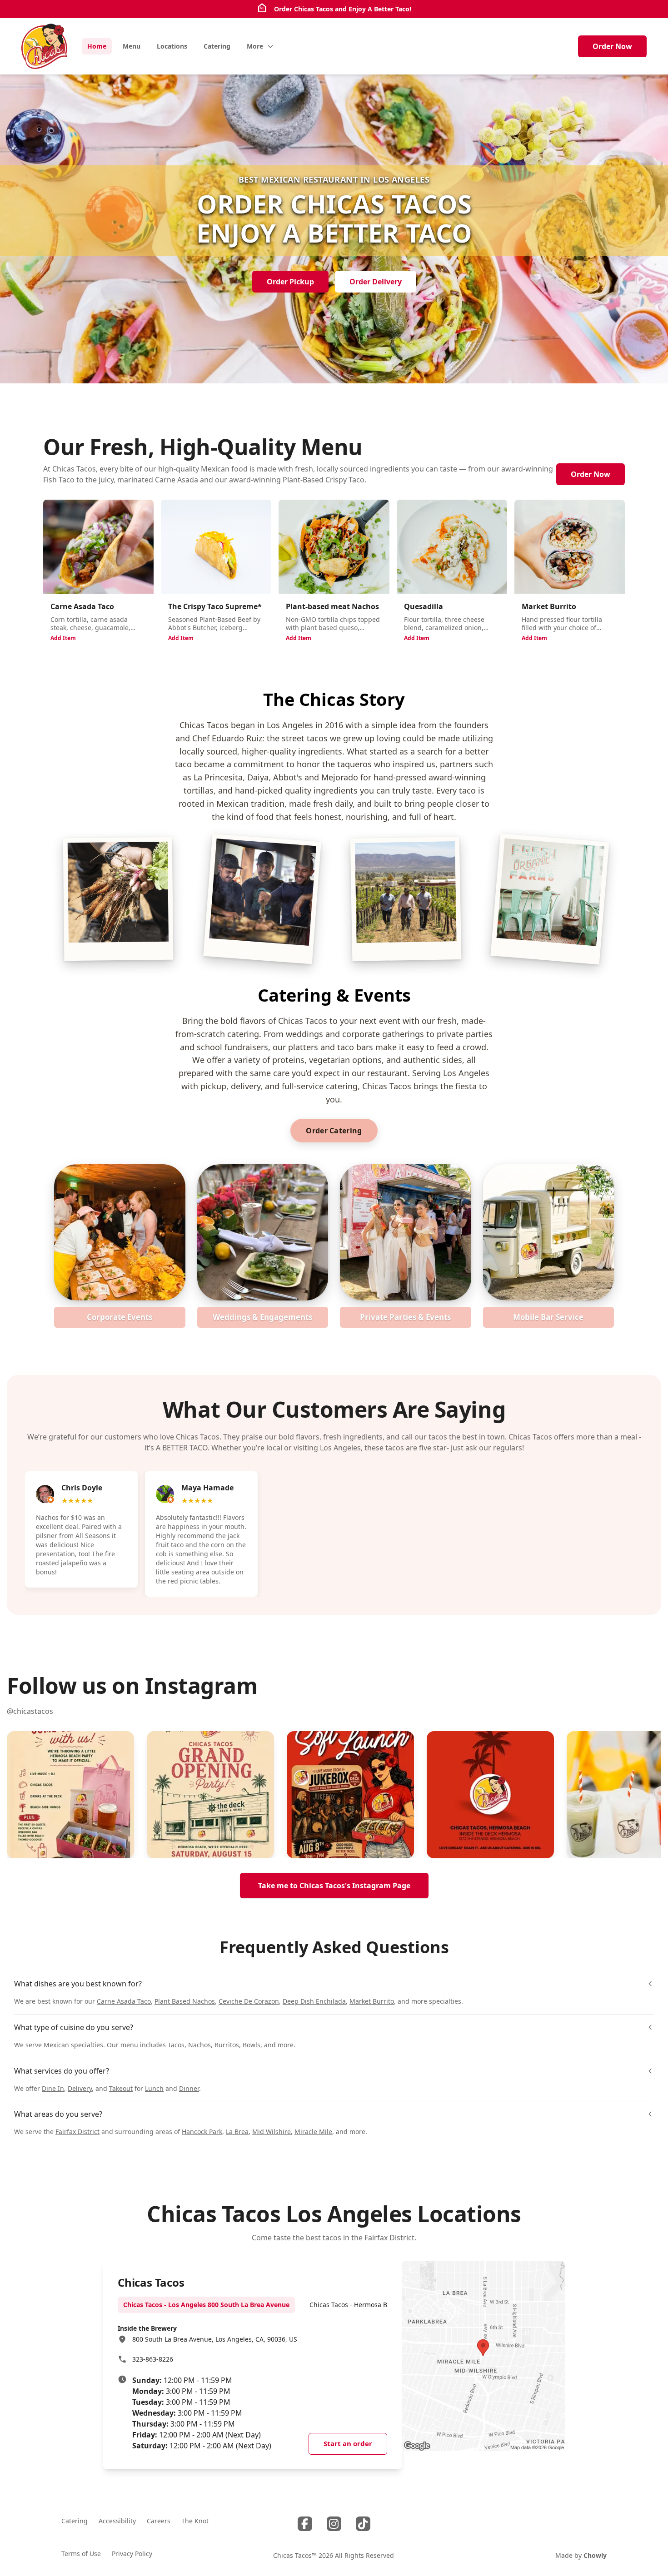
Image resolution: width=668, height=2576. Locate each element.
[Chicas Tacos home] (44, 46)
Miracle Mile (313, 2132)
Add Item (63, 638)
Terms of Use (81, 2554)
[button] (70, 1795)
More (255, 46)
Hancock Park (202, 2132)
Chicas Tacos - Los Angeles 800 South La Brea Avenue (206, 2305)
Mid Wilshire (272, 2132)
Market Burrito (372, 2001)
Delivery (80, 2088)
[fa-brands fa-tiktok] (363, 2524)
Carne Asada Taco (124, 2001)
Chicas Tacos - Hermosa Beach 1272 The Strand (381, 2305)
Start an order (348, 2443)
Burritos (227, 2045)
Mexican (56, 2045)
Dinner (189, 2088)
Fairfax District (77, 2132)
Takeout (121, 2088)
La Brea (237, 2132)
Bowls (252, 2045)
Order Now (612, 46)
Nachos (199, 2045)
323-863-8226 (153, 2359)
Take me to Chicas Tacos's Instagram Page (334, 1886)
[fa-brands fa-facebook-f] (305, 2524)
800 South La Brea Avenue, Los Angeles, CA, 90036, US (215, 2339)
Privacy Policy (132, 2554)
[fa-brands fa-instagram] (334, 2524)
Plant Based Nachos (185, 2001)
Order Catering (334, 1131)
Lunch (154, 2088)
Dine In (53, 2088)
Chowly (595, 2555)
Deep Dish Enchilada (314, 2001)
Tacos (176, 2045)
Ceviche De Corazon (249, 2001)
